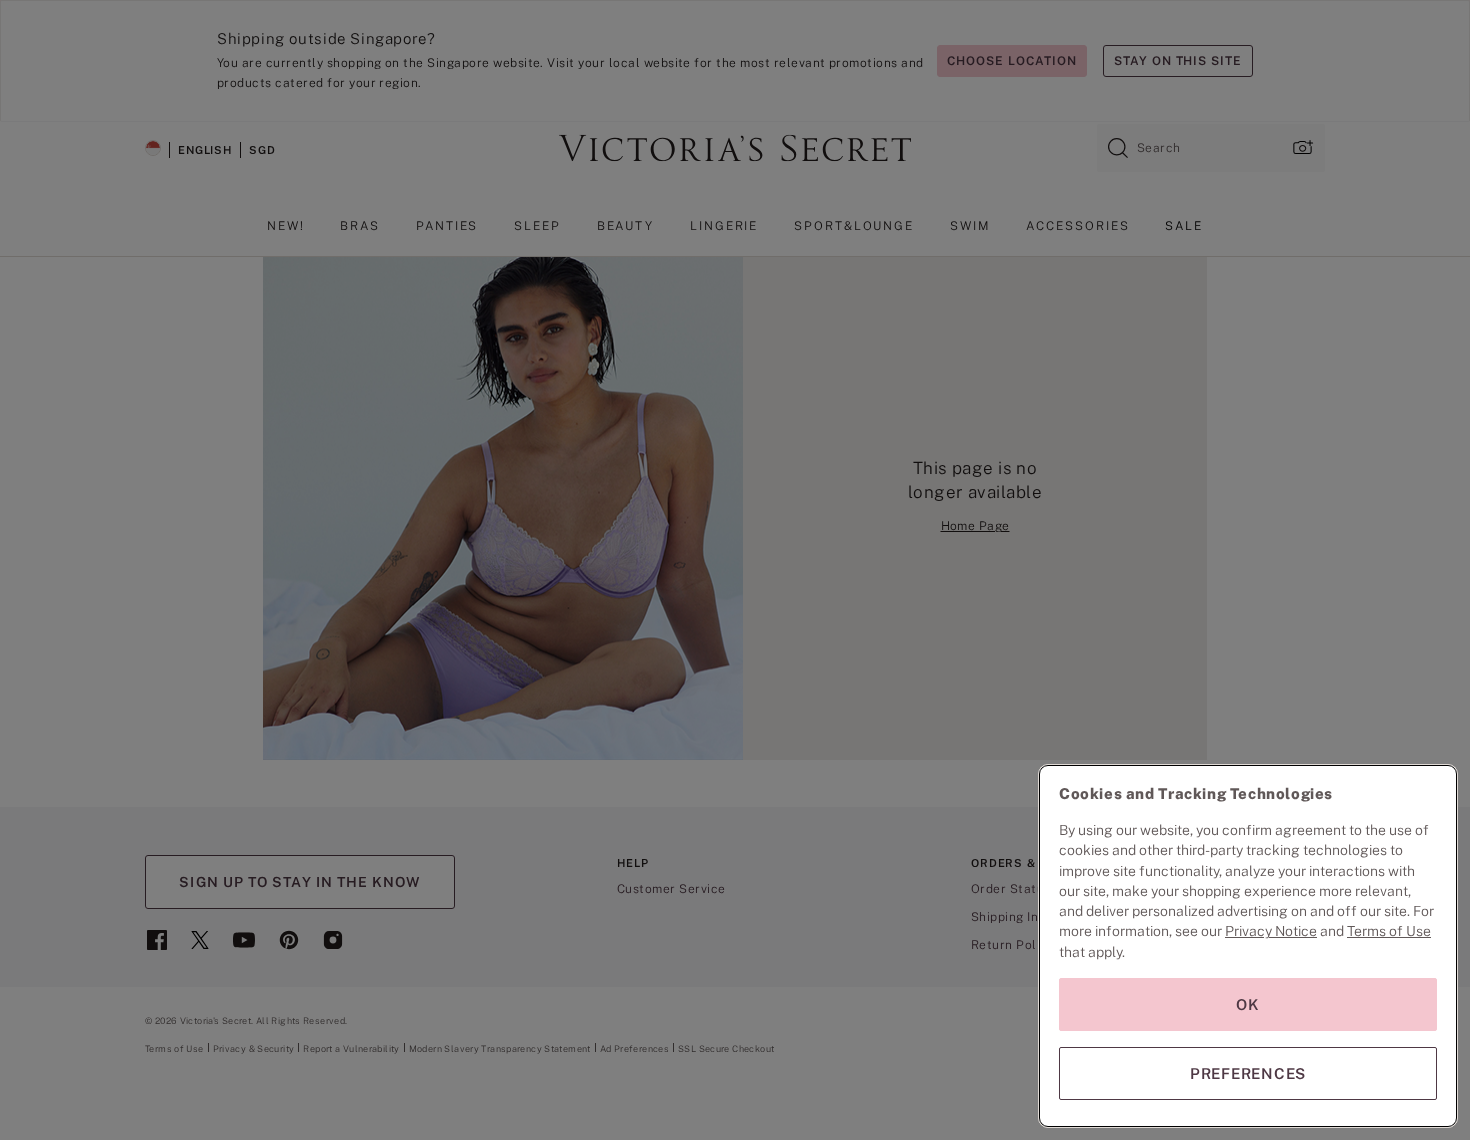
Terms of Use (1389, 931)
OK (1248, 1004)
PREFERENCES (1248, 1073)
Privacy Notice (1271, 931)
